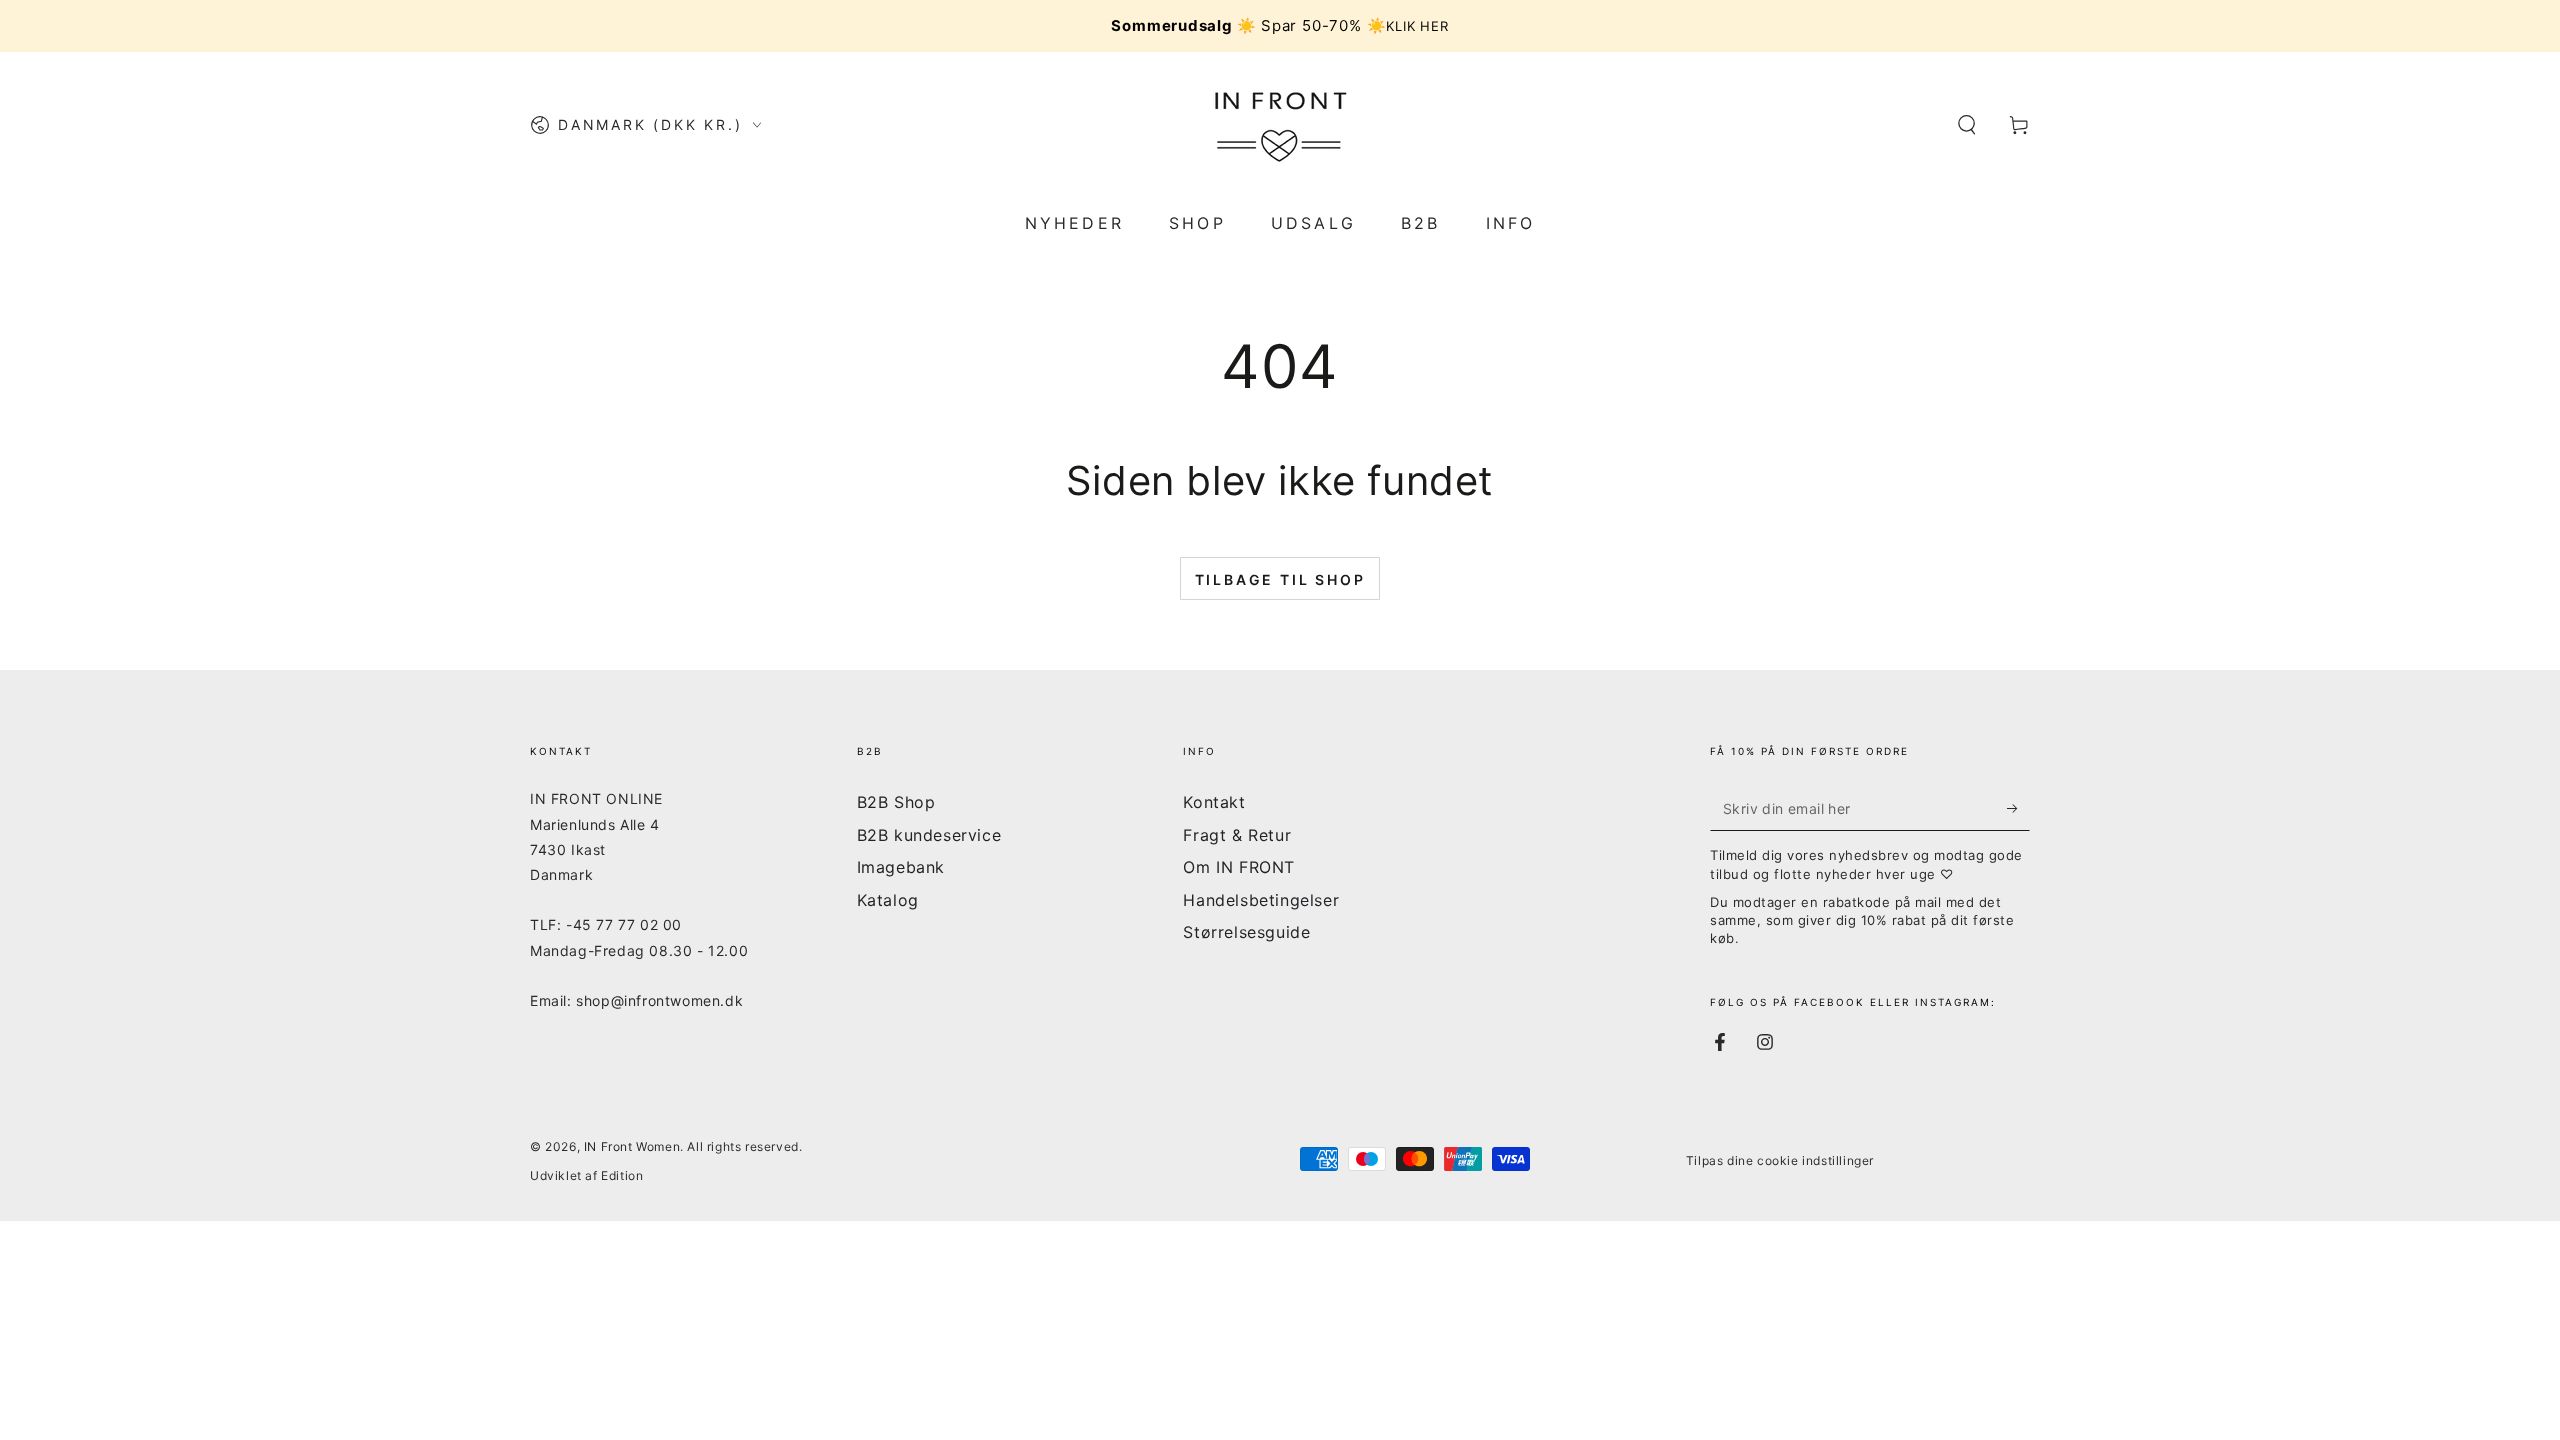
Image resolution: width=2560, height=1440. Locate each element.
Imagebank (901, 867)
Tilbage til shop (1280, 579)
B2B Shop (896, 802)
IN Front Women (632, 1146)
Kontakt (1214, 802)
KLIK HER (1417, 26)
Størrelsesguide (1246, 932)
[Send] (2018, 808)
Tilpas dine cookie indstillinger (1780, 1160)
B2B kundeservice (929, 835)
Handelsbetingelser (1261, 900)
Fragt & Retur (1237, 835)
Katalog (888, 900)
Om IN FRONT (1239, 867)
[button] (1967, 125)
